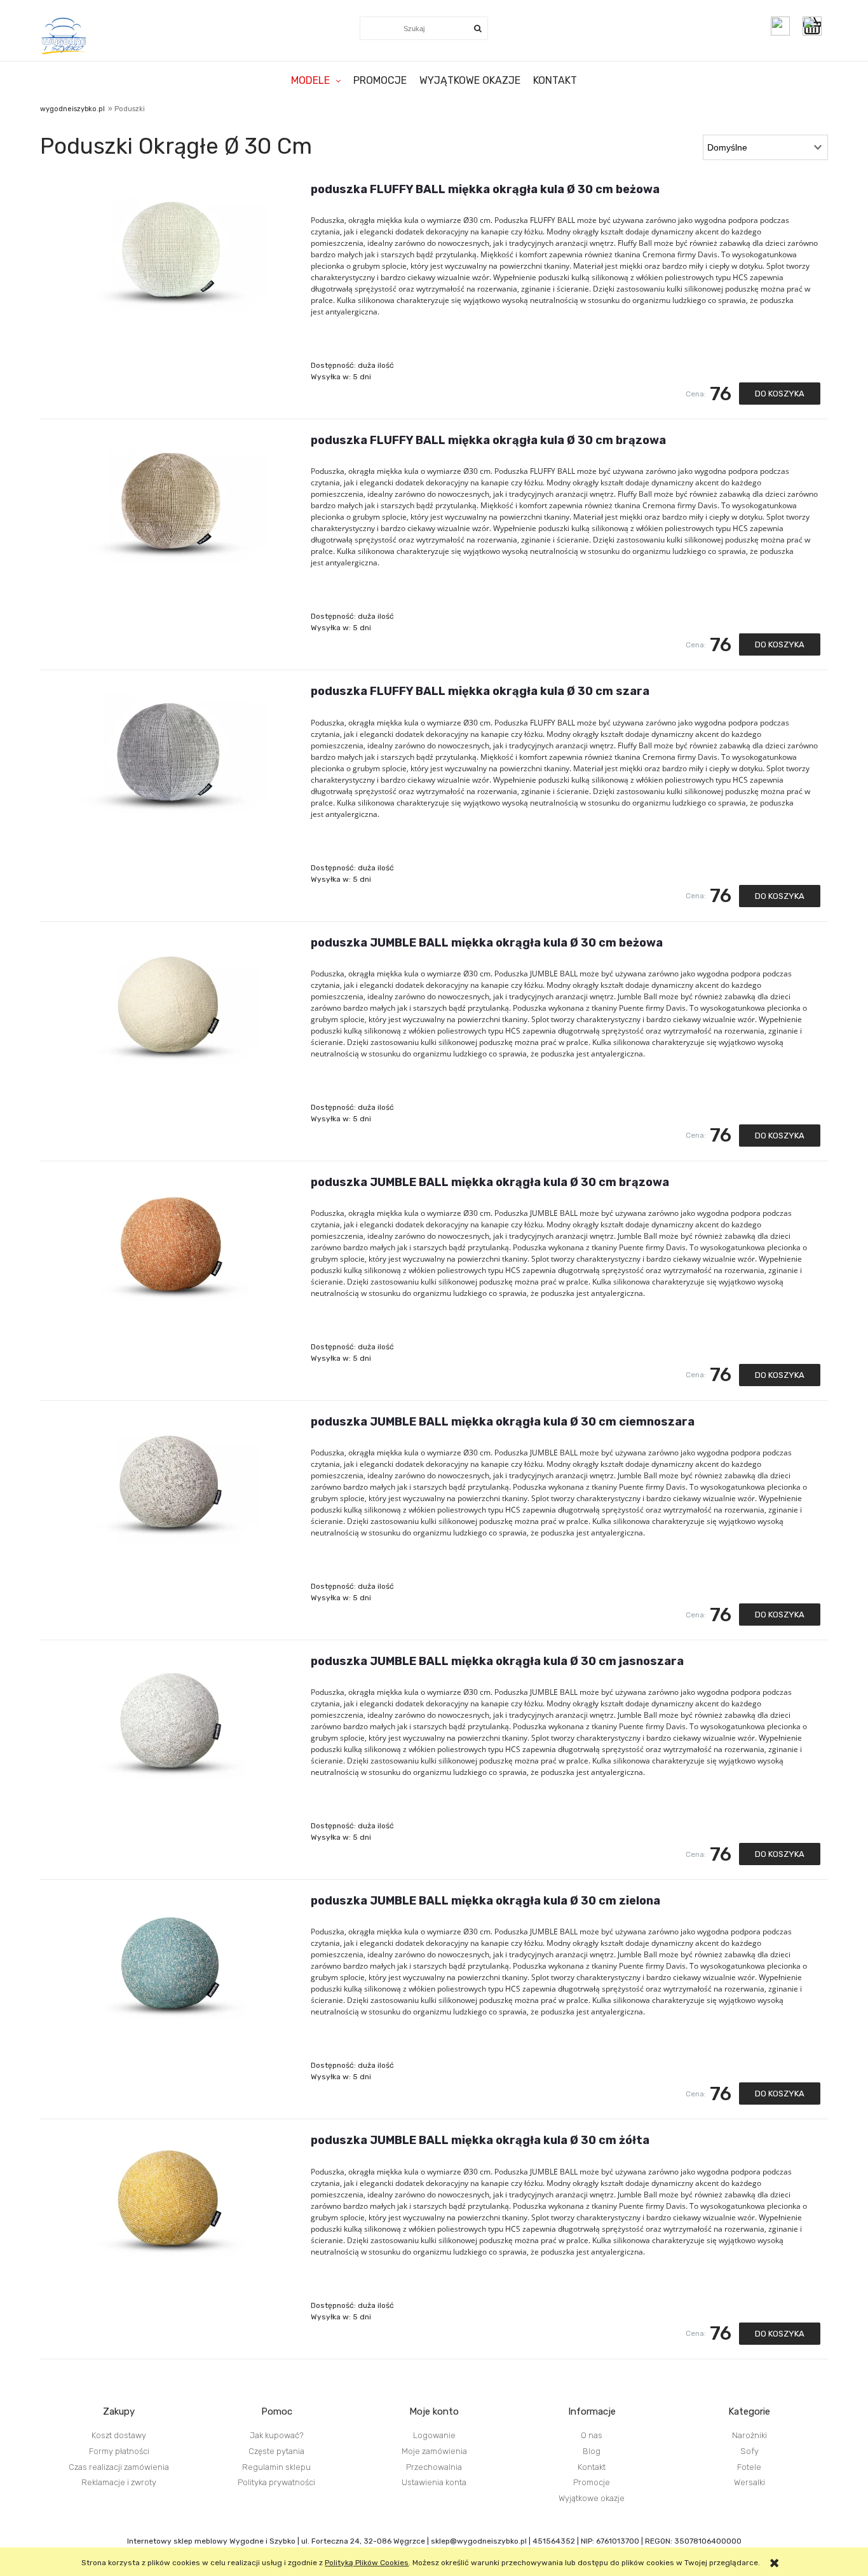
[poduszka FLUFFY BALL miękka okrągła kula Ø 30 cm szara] (171, 749)
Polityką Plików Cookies (367, 2563)
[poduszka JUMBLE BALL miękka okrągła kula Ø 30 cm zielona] (171, 1959)
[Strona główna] (64, 36)
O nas (592, 2435)
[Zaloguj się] (780, 26)
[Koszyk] (815, 26)
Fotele (749, 2467)
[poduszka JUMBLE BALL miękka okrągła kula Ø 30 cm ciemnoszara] (171, 1480)
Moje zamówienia (434, 2451)
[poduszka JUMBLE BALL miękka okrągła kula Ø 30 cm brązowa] (171, 1240)
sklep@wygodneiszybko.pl (479, 2541)
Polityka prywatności (276, 2482)
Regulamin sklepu (276, 2467)
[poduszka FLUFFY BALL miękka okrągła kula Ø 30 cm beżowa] (171, 247)
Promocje (592, 2482)
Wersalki (749, 2482)
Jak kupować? (277, 2435)
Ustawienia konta (434, 2482)
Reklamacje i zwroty (119, 2482)
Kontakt (592, 2467)
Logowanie (434, 2435)
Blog (592, 2451)
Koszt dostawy (119, 2435)
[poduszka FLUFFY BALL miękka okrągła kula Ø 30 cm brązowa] (171, 498)
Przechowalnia (434, 2467)
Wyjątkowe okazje (592, 2498)
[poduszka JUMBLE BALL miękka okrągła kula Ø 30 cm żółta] (171, 2198)
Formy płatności (119, 2451)
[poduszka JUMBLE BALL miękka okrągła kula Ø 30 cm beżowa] (171, 1001)
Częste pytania (276, 2451)
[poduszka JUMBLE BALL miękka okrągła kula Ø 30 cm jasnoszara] (171, 1719)
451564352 (554, 2541)
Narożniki (749, 2435)
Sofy (749, 2451)
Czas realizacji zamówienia (119, 2467)
